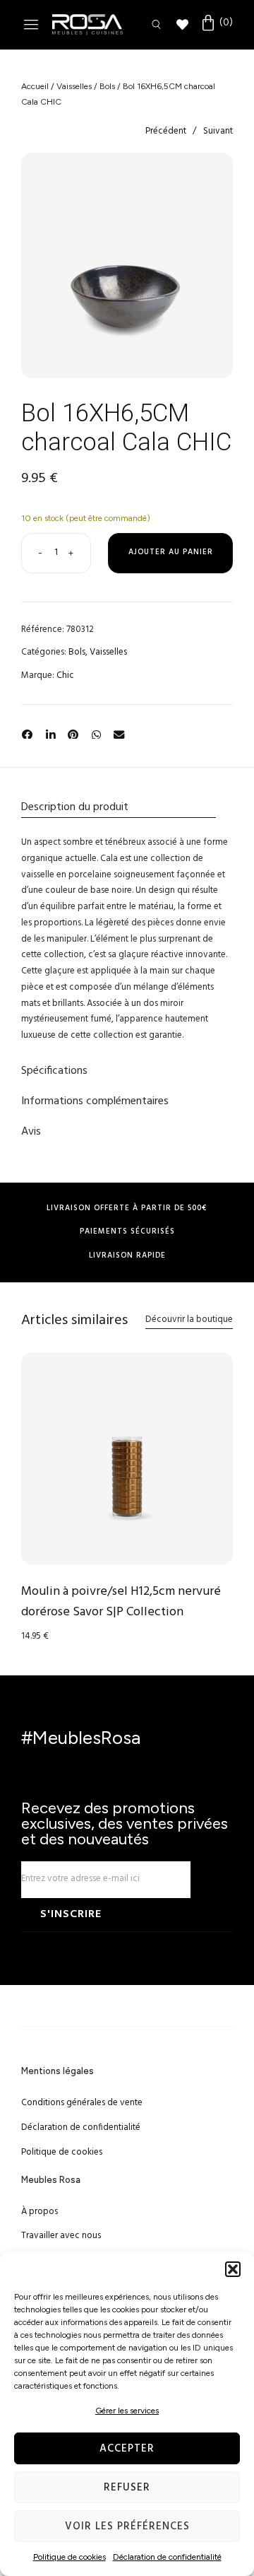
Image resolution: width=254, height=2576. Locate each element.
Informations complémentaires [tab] (95, 1101)
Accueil (35, 86)
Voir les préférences (127, 2527)
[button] (233, 2269)
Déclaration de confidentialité (167, 2557)
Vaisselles (74, 86)
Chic (65, 675)
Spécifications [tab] (54, 1071)
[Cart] (216, 23)
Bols (107, 86)
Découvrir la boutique (189, 1319)
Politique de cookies (69, 2557)
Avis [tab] (31, 1132)
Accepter (127, 2449)
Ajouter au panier (171, 552)
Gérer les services (127, 2411)
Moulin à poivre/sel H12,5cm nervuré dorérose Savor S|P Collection (121, 1602)
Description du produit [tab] (75, 807)
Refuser (127, 2488)
